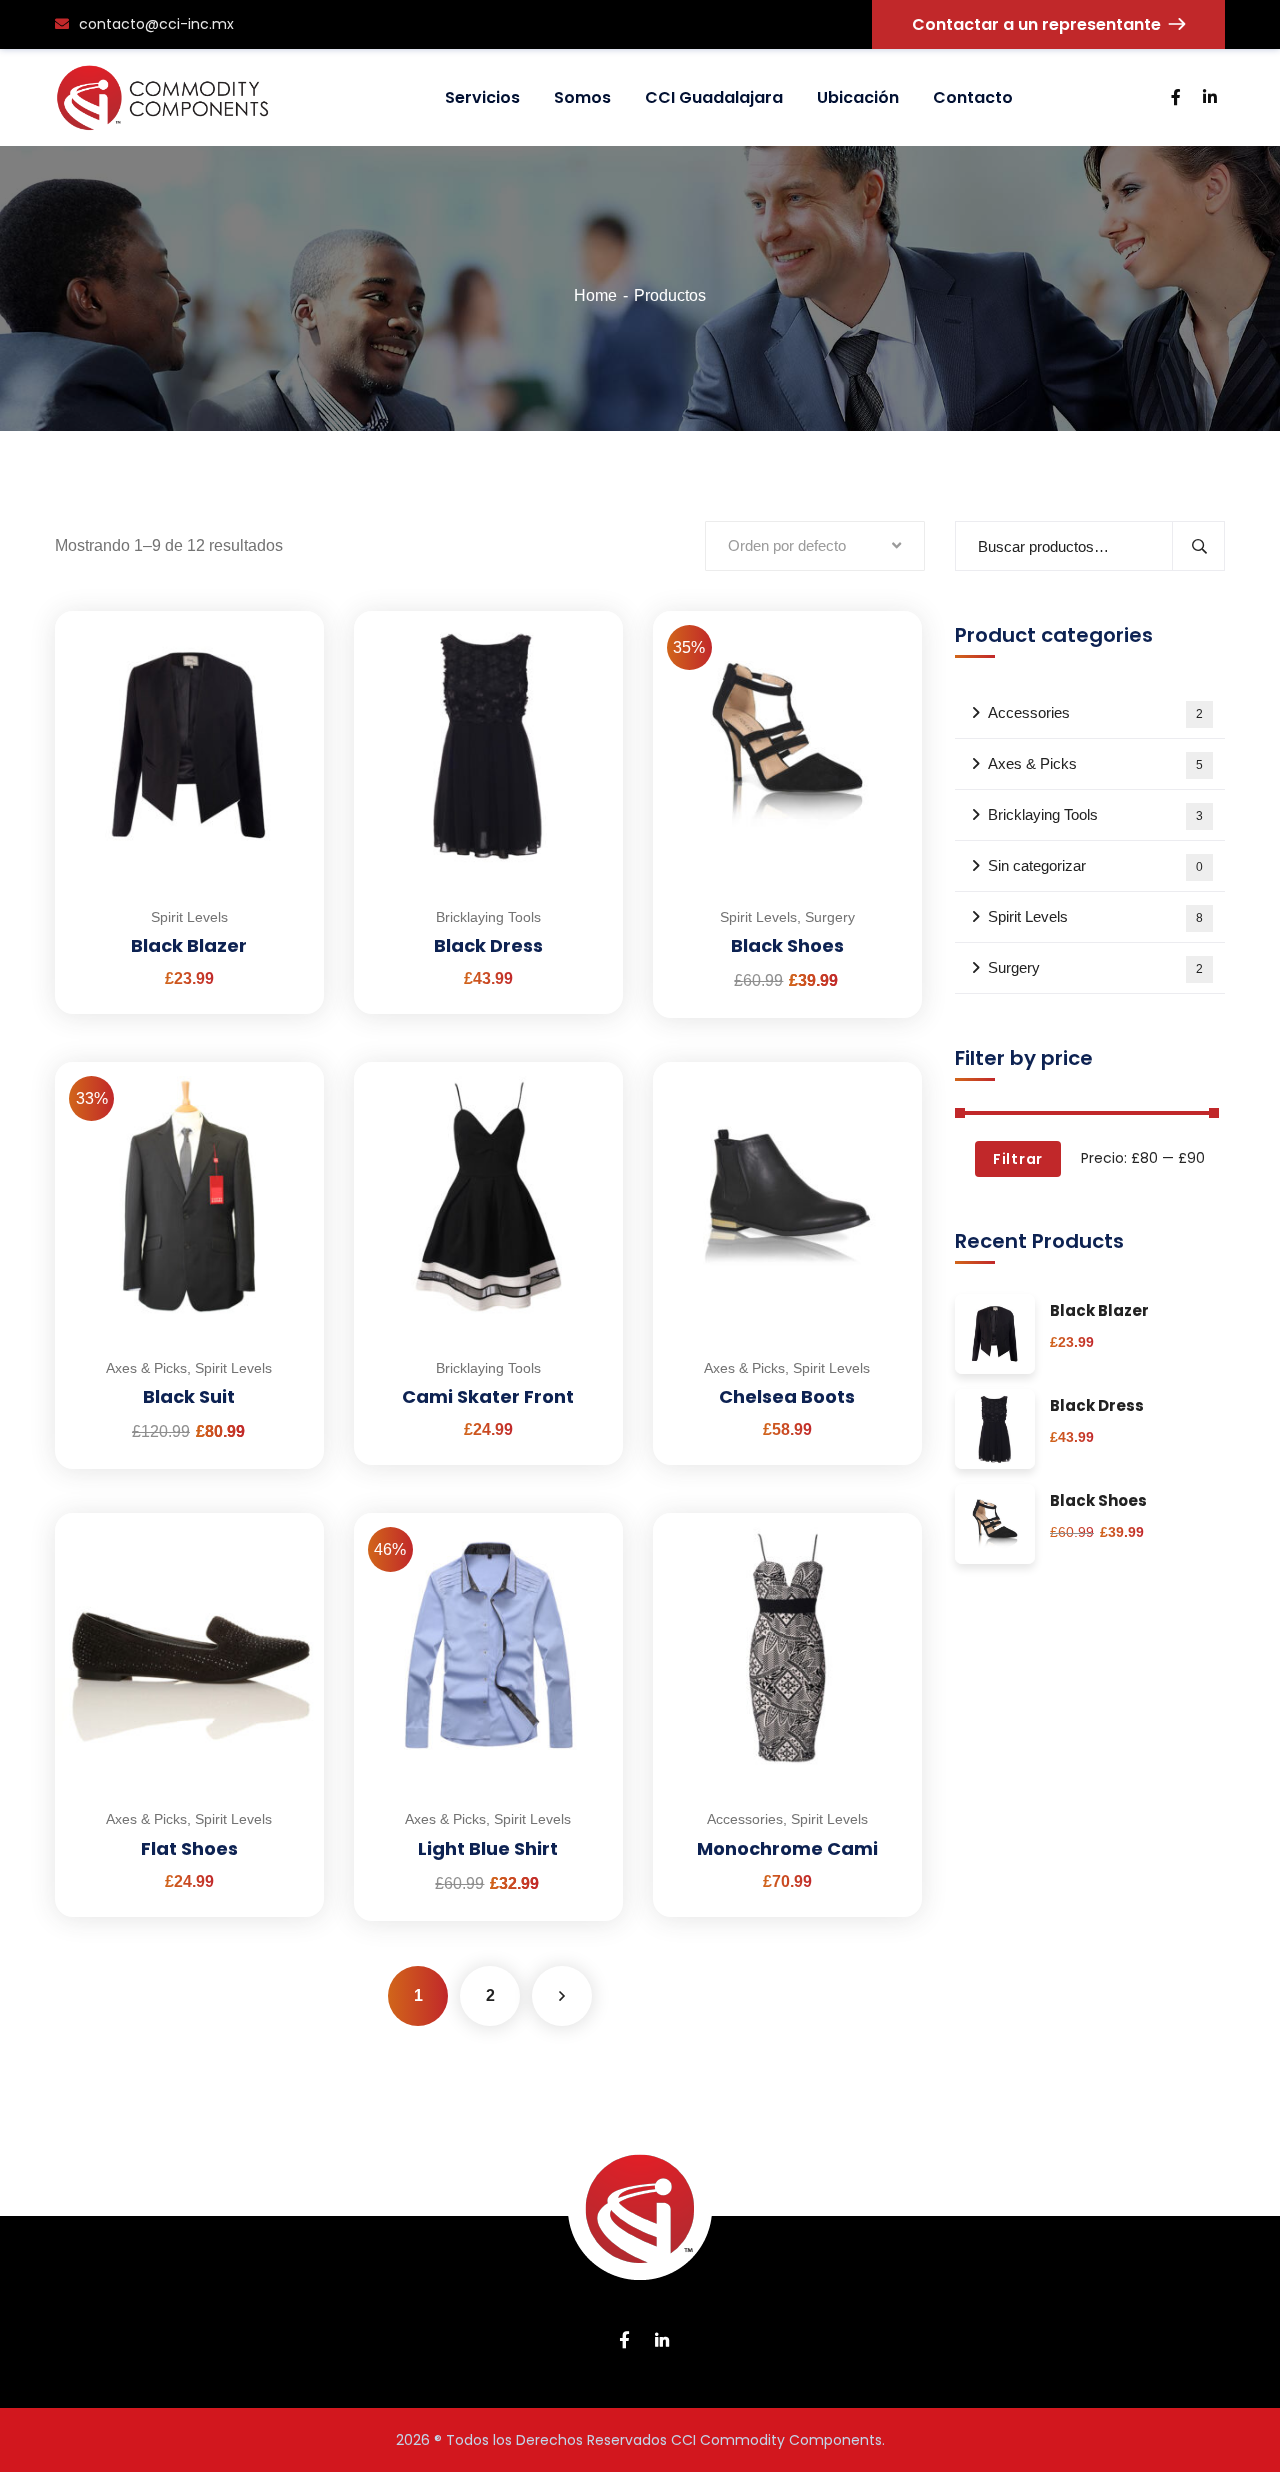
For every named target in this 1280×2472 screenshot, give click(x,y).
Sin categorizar (1095, 865)
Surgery (830, 917)
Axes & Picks (146, 1368)
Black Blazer (189, 945)
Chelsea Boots (787, 1396)
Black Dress (488, 945)
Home (595, 295)
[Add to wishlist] (284, 661)
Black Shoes (787, 945)
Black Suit (189, 1396)
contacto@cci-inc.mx (156, 24)
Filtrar (1018, 1159)
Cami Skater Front (488, 1396)
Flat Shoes (189, 1848)
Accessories (745, 1819)
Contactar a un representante (1036, 24)
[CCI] (162, 97)
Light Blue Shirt (488, 1848)
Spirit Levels (189, 917)
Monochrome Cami (787, 1848)
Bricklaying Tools (488, 917)
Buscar (1198, 546)
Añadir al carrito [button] (284, 611)
